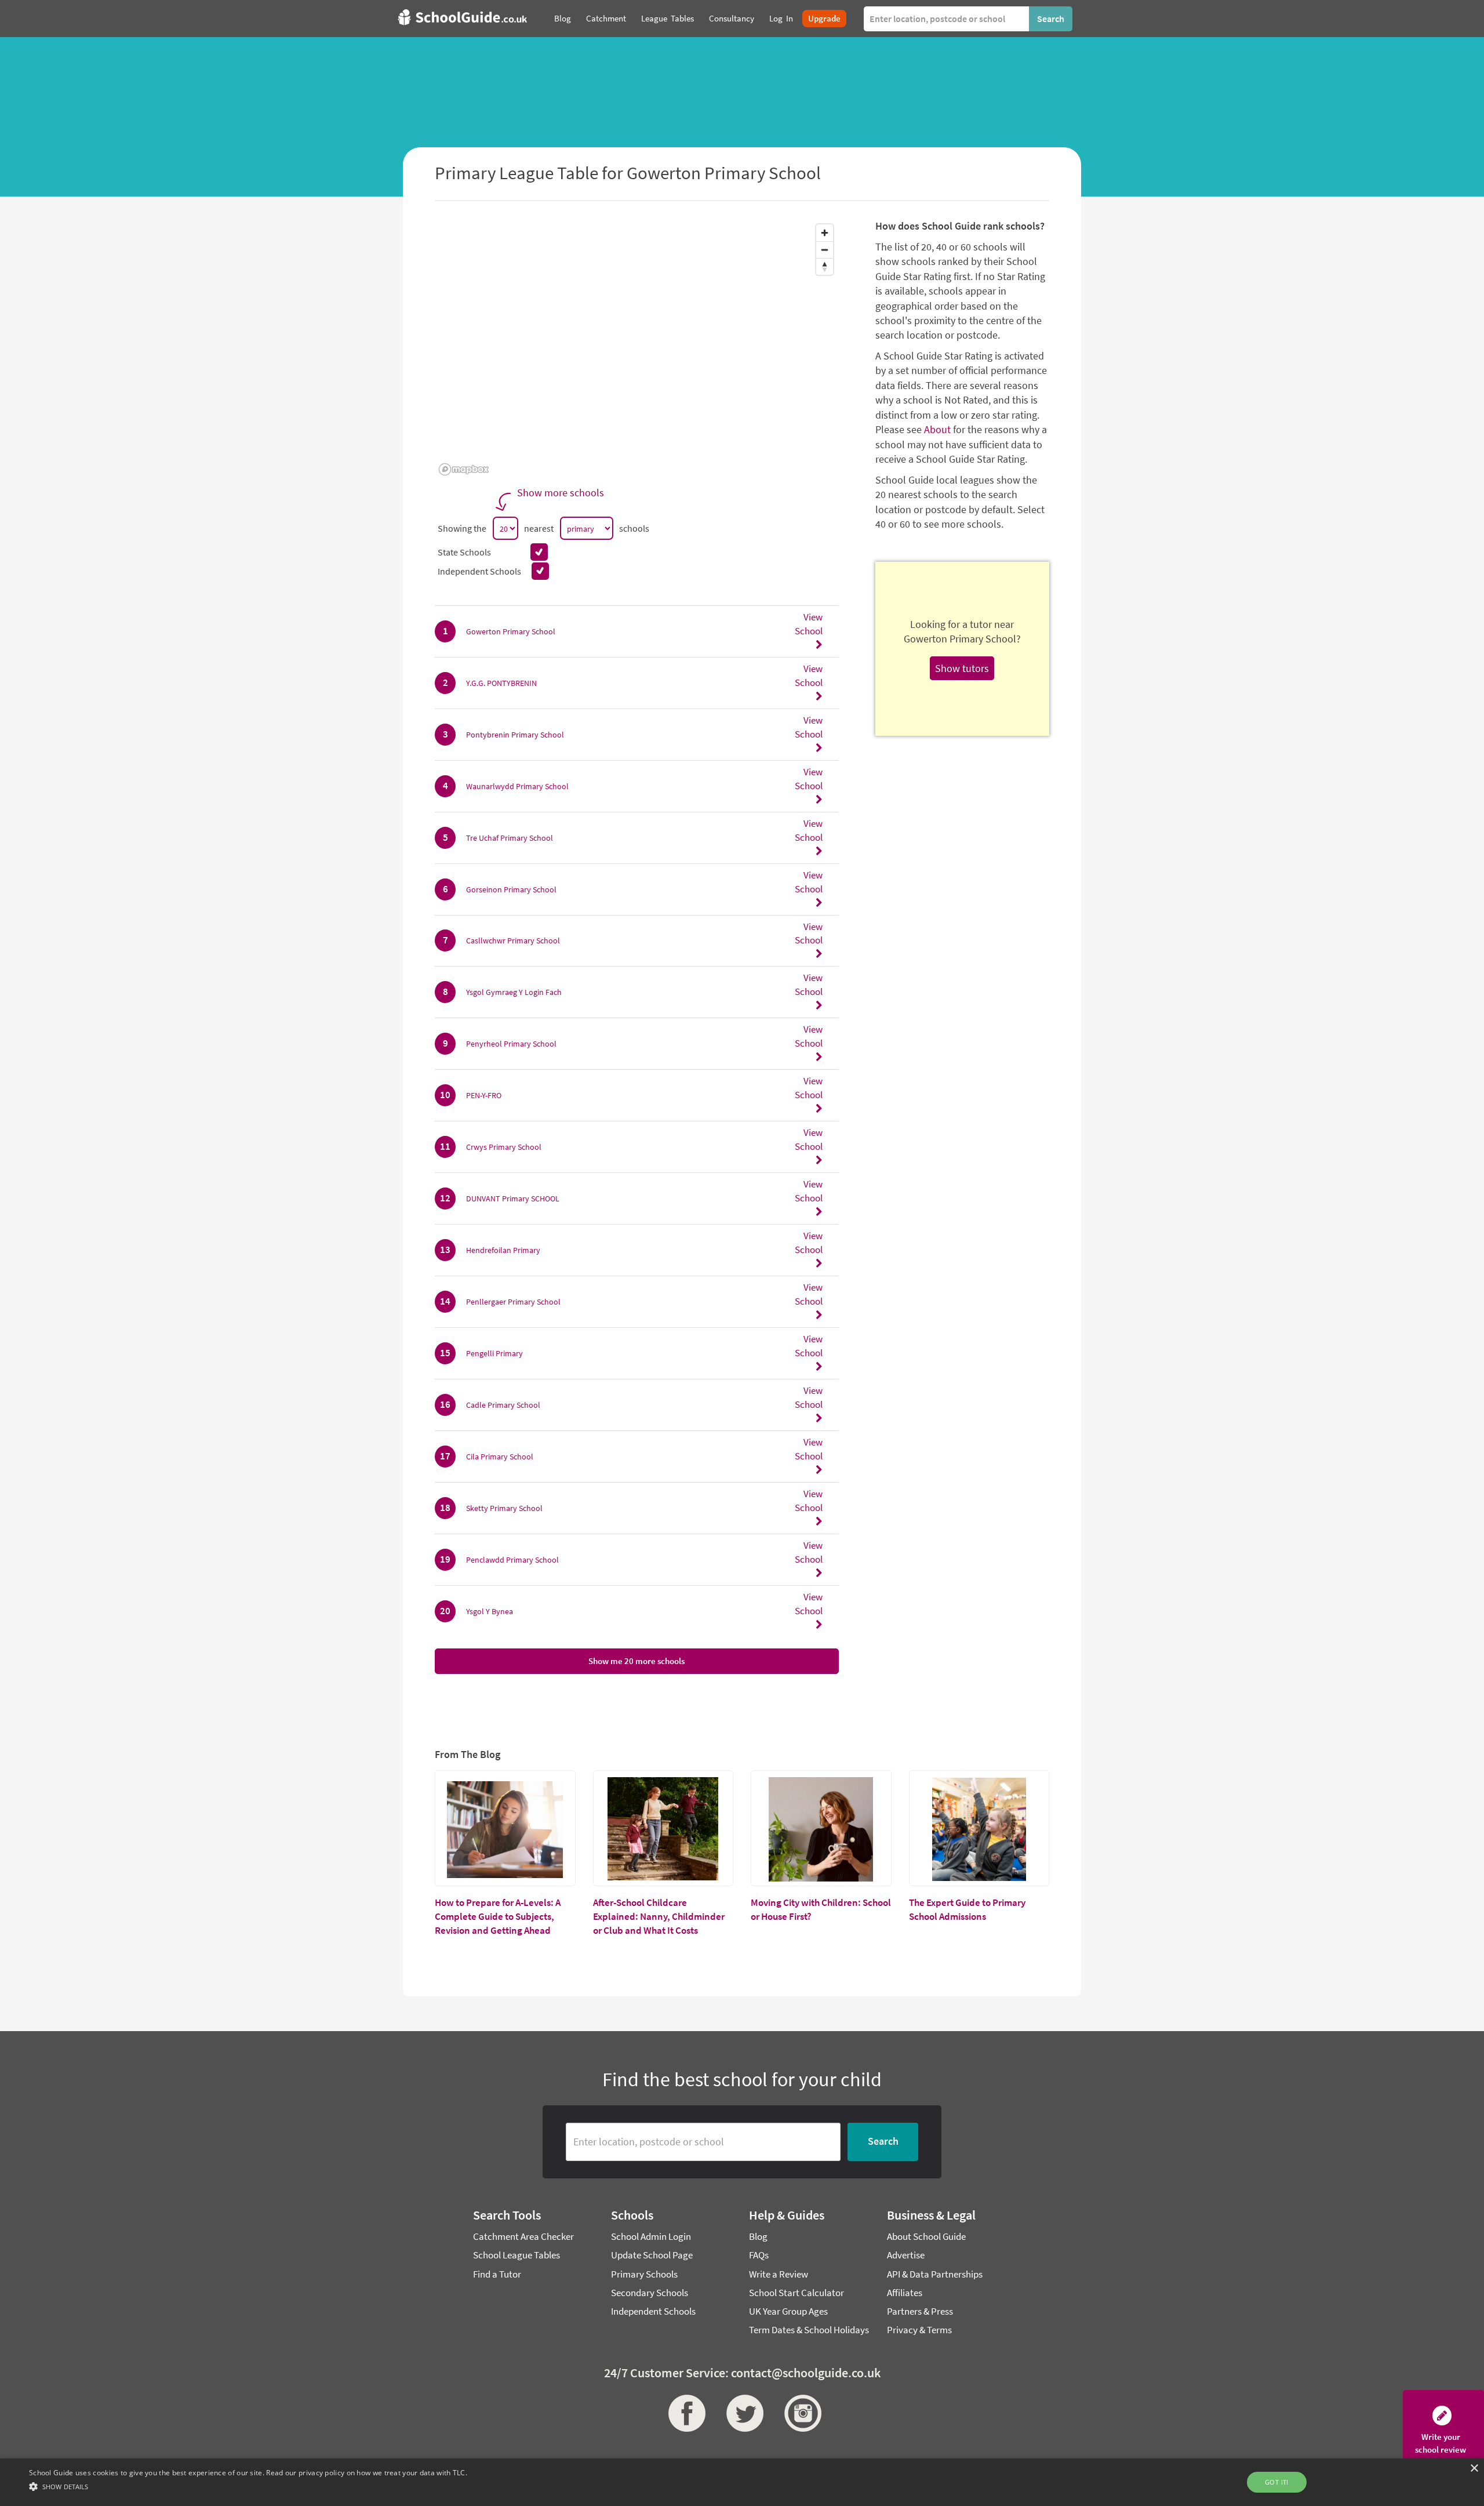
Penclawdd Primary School (512, 1560)
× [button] (1474, 2469)
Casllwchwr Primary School (513, 940)
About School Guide (926, 2236)
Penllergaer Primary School (513, 1302)
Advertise (906, 2255)
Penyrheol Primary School (511, 1044)
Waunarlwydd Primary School (517, 786)
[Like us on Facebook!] (684, 2413)
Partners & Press (920, 2311)
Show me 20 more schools (636, 1661)
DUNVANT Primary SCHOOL (513, 1198)
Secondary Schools (650, 2293)
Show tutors (962, 668)
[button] (248, 2486)
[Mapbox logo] (464, 469)
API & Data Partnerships (935, 2274)
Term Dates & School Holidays (809, 2330)
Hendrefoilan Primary (503, 1250)
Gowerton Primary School (511, 631)
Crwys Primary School (504, 1147)
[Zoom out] (825, 250)
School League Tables (517, 2255)
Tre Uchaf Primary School (510, 838)
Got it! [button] (1277, 2482)
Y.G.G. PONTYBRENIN (501, 683)
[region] (637, 349)
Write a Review (779, 2274)
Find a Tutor (497, 2274)
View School (809, 624)
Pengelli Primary (494, 1353)
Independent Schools (653, 2311)
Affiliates (905, 2293)
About (937, 429)
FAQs (759, 2255)
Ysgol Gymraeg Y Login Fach (514, 992)
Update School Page (652, 2255)
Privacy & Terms (919, 2330)
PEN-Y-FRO (484, 1095)
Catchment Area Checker (523, 2236)
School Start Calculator (796, 2293)
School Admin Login (651, 2236)
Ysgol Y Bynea (490, 1611)
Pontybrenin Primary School (515, 735)
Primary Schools (644, 2274)
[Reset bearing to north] (825, 266)
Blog (758, 2236)
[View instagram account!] (800, 2413)
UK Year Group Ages (788, 2311)
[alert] (742, 2482)
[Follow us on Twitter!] (742, 2413)
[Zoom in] (825, 233)
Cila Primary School (500, 1457)
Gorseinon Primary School (511, 889)
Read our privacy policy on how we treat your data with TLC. (367, 2473)
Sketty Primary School (504, 1508)
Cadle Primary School (503, 1405)
